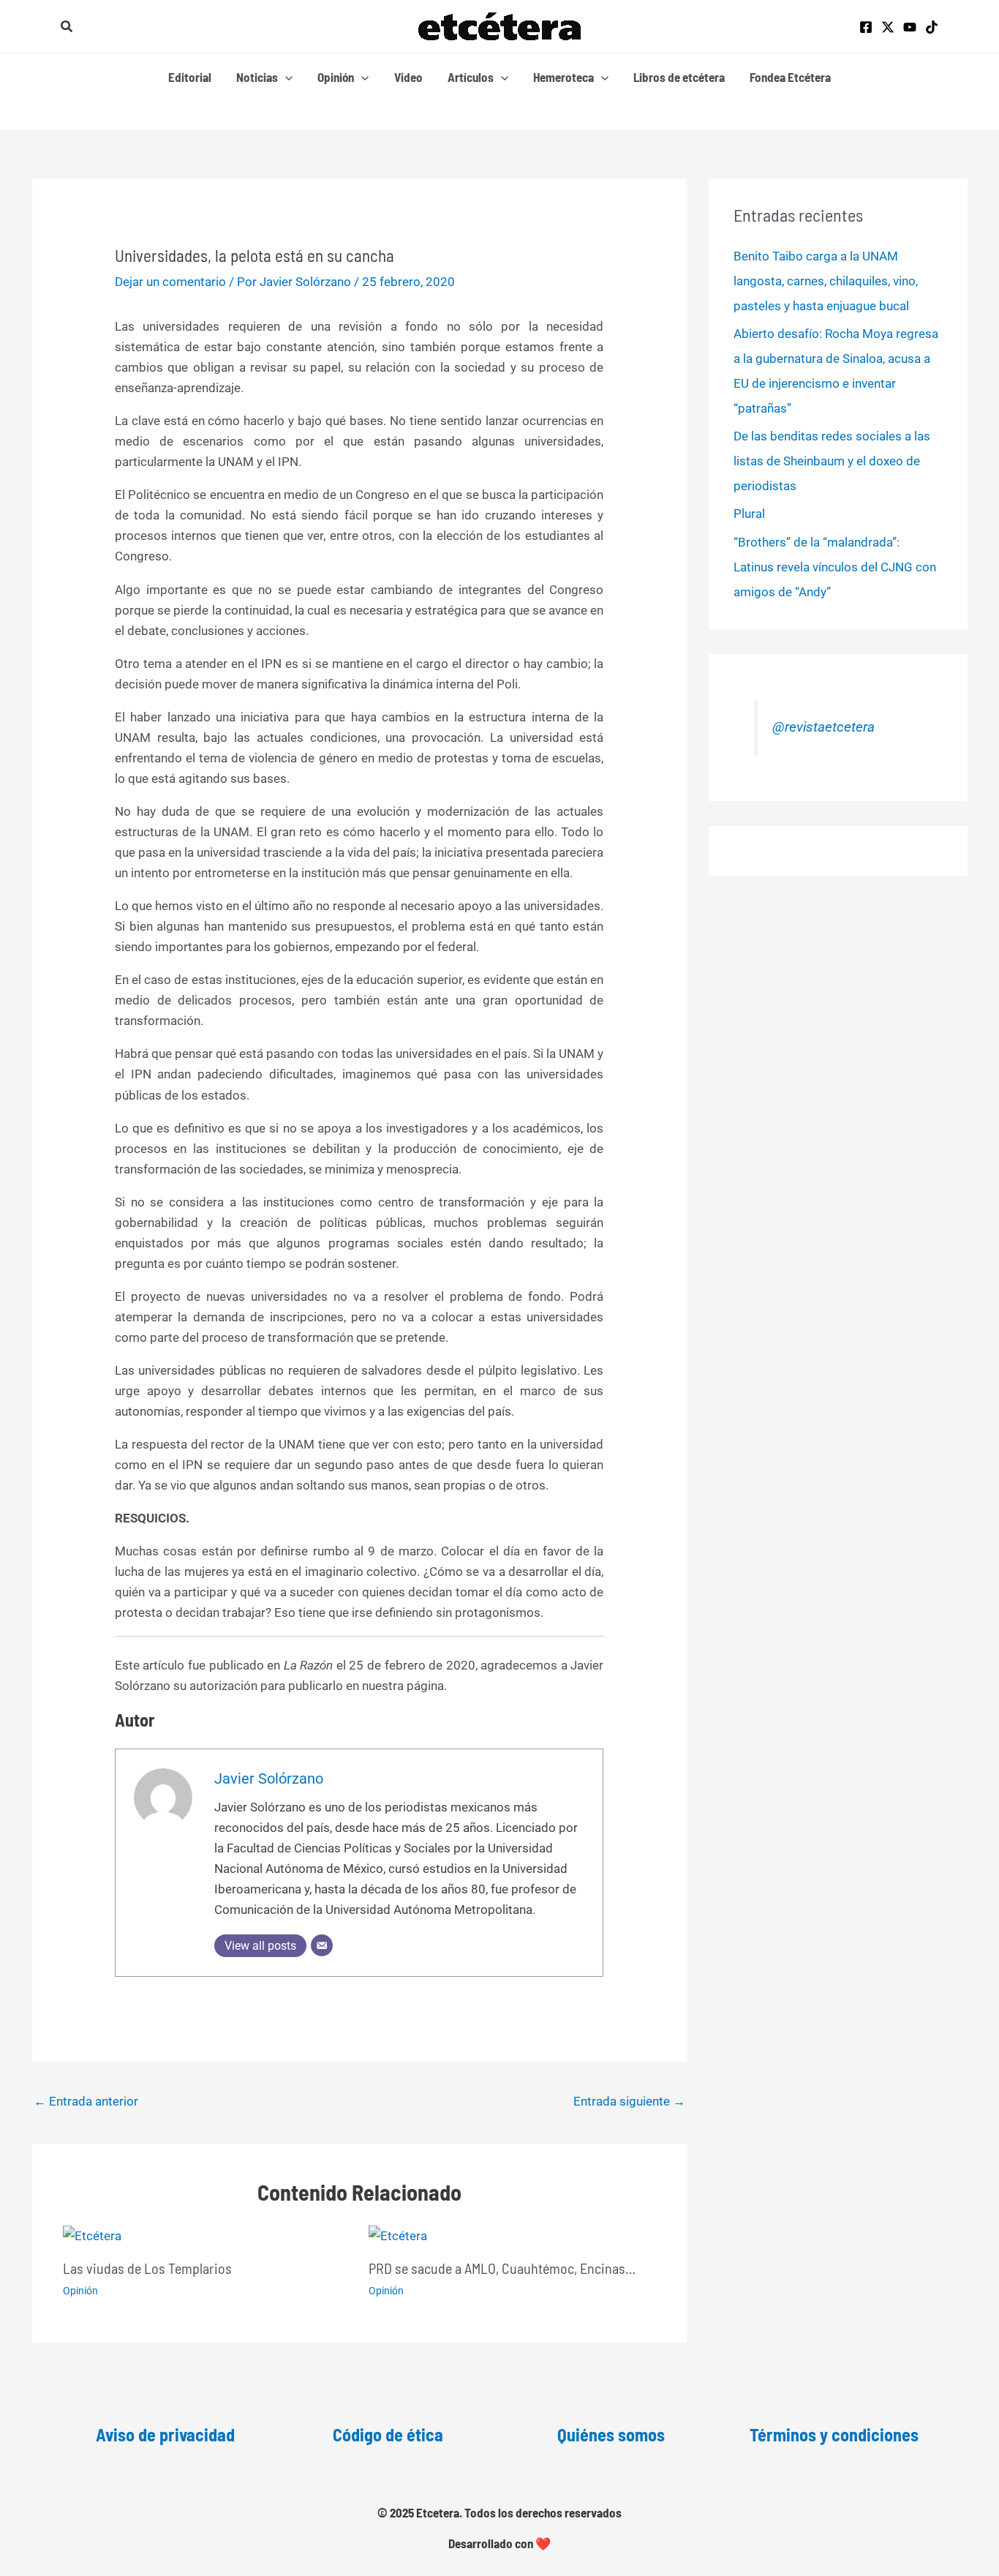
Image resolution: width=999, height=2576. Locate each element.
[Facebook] (866, 27)
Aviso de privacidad (165, 2434)
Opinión (80, 2291)
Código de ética (388, 2434)
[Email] (322, 1945)
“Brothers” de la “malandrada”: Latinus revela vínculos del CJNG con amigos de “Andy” (835, 567)
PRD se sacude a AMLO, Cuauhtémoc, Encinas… (502, 2268)
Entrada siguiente (629, 2101)
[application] (285, 77)
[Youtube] (910, 27)
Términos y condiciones (834, 2434)
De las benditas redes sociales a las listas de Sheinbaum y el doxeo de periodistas (832, 461)
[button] (67, 27)
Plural (749, 514)
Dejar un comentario (170, 282)
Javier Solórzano (269, 1779)
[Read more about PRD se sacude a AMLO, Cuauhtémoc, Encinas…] (398, 2234)
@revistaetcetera (823, 727)
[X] (888, 27)
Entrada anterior (86, 2101)
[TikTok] (932, 27)
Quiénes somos (611, 2434)
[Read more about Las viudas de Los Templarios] (92, 2234)
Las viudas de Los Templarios (147, 2268)
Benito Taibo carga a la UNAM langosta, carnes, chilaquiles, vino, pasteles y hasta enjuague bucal (826, 281)
